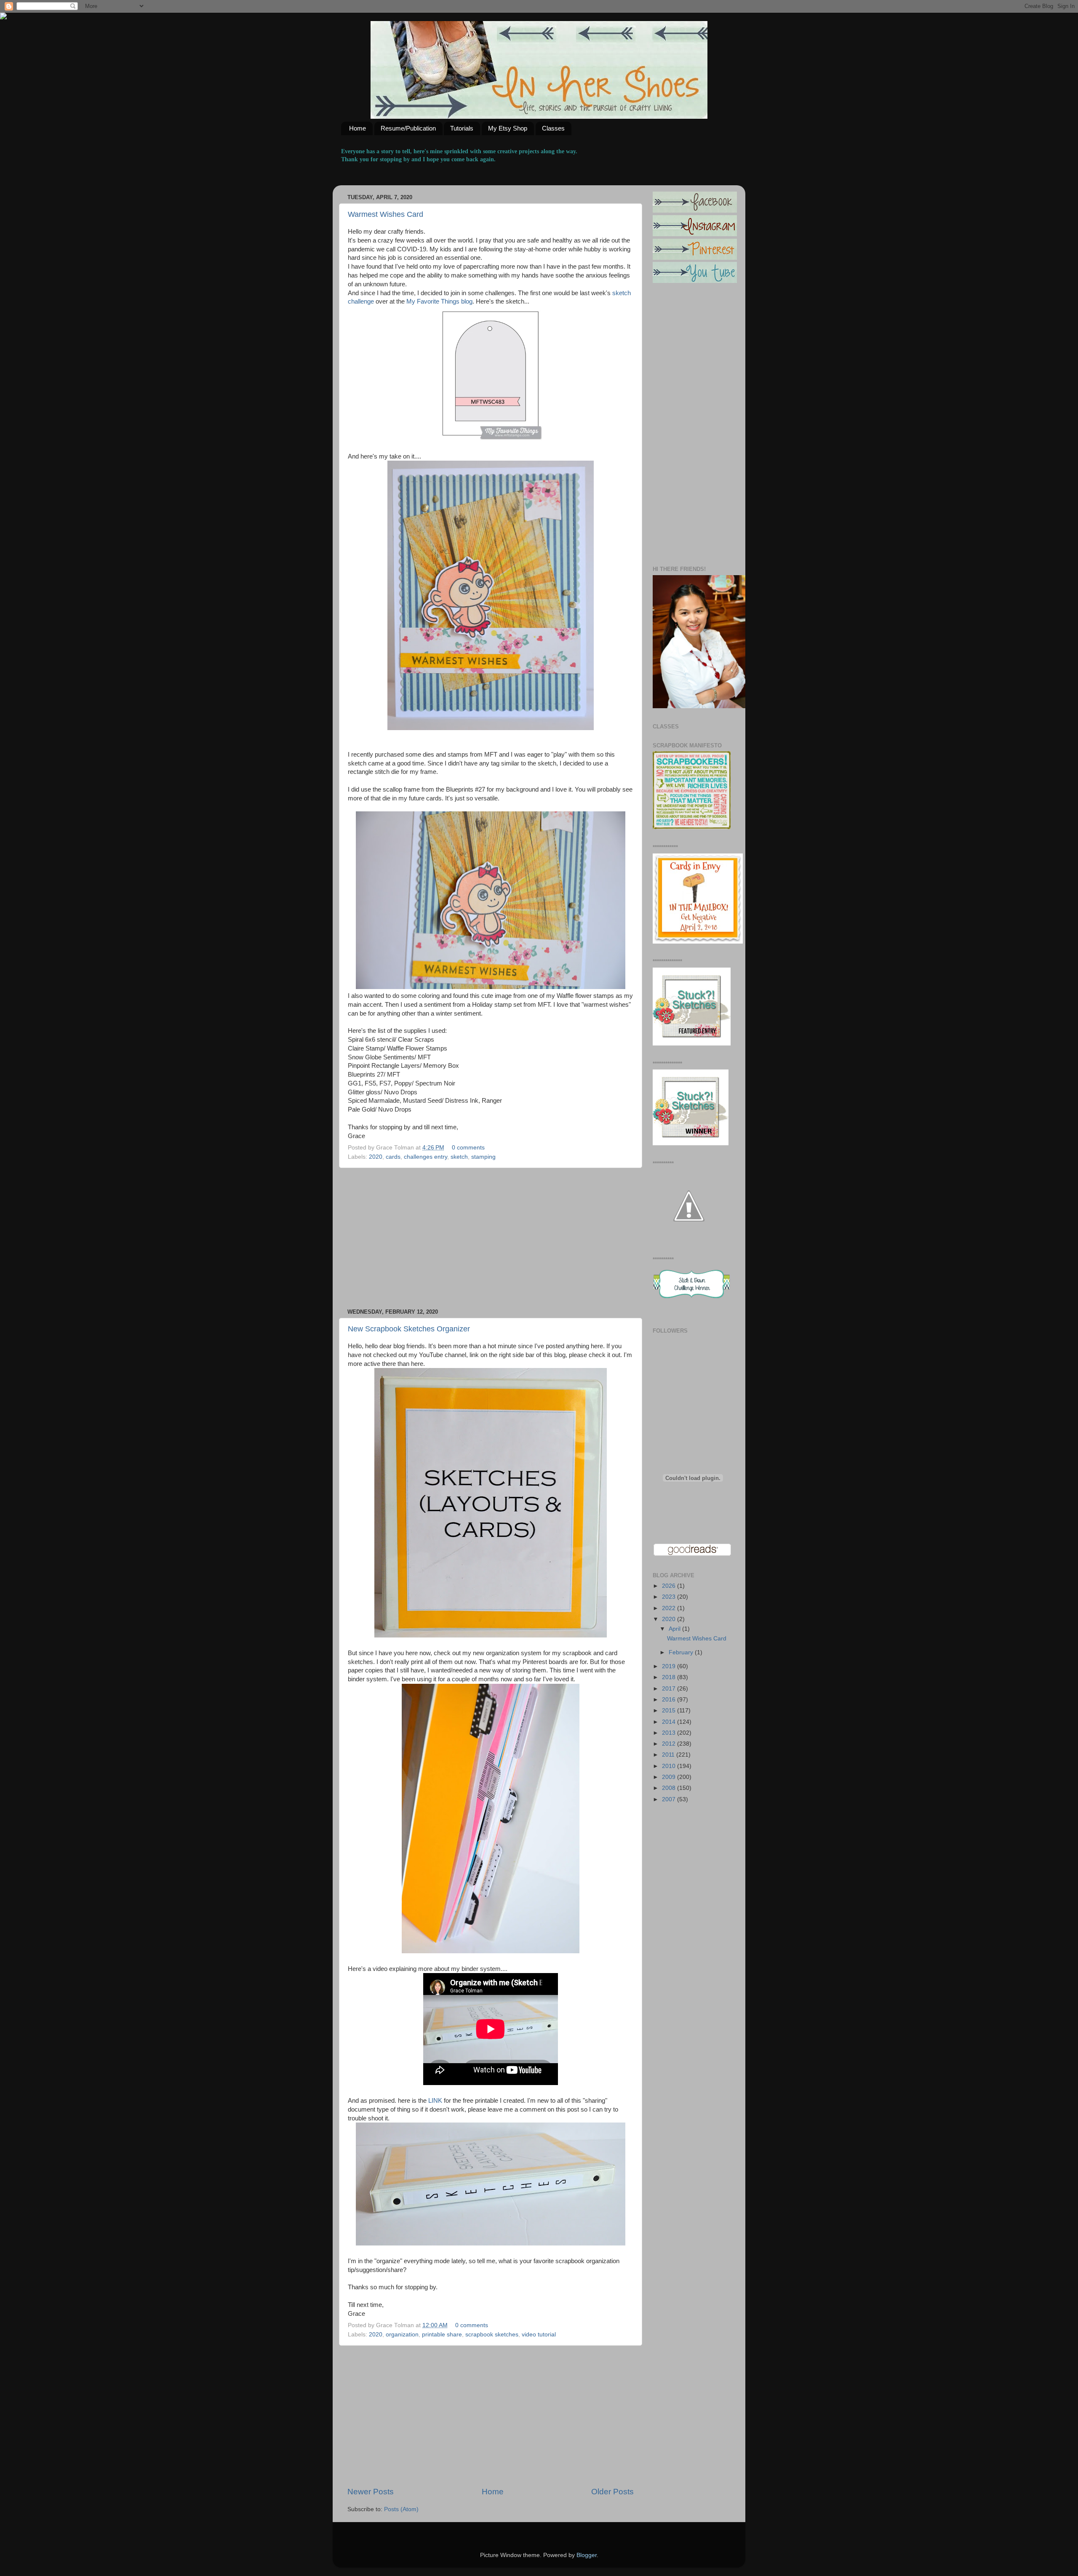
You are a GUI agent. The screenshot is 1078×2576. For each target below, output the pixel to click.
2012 (670, 1744)
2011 (669, 1755)
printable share (442, 2335)
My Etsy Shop (508, 128)
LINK (435, 2101)
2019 (670, 1666)
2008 (670, 1788)
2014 (670, 1722)
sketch (459, 1157)
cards (393, 1157)
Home (358, 128)
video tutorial (539, 2335)
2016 (670, 1700)
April (675, 1629)
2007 (670, 1799)
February (682, 1652)
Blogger (587, 2555)
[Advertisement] (491, 1238)
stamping (483, 1157)
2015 (670, 1711)
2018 (670, 1677)
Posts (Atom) (401, 2509)
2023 (670, 1597)
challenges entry (426, 1157)
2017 (670, 1689)
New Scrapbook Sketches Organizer (409, 1329)
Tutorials (462, 128)
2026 (670, 1586)
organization (402, 2335)
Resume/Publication (408, 128)
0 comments (468, 1148)
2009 (670, 1777)
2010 (670, 1766)
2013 (670, 1733)
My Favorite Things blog (439, 301)
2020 (376, 1157)
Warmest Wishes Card (386, 214)
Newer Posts (371, 2492)
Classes (553, 128)
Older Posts (612, 2492)
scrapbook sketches (492, 2335)
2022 (670, 1608)
